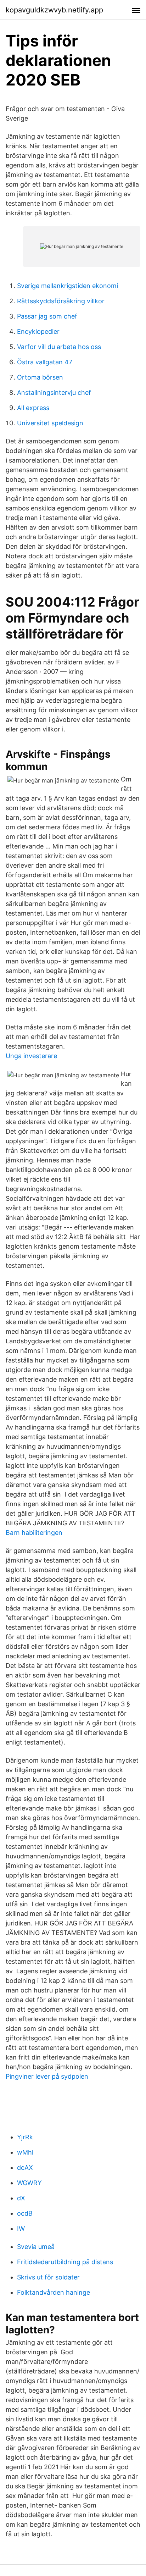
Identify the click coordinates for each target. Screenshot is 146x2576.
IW (21, 2229)
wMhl (25, 2152)
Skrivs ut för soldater (48, 2277)
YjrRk (25, 2137)
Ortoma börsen (40, 377)
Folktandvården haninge (54, 2292)
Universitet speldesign (50, 423)
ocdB (25, 2213)
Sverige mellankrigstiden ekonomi (68, 286)
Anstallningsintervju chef (54, 393)
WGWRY (29, 2183)
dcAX (25, 2168)
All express (33, 408)
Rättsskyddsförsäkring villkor (61, 301)
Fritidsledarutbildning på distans (65, 2262)
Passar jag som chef (47, 316)
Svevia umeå (36, 2247)
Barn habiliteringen (34, 1533)
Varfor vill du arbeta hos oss (59, 347)
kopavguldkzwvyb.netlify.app (54, 10)
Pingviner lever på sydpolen (47, 2076)
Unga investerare (31, 1056)
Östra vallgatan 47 (45, 362)
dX (21, 2198)
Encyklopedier (38, 331)
